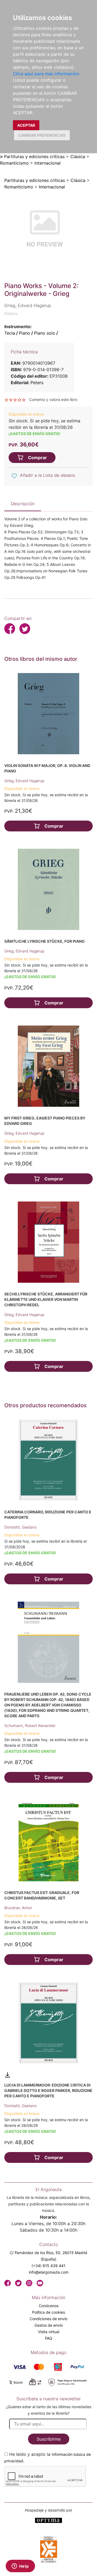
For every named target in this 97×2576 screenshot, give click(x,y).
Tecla (10, 333)
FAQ (49, 2338)
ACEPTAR (26, 125)
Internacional (48, 163)
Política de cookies (48, 2312)
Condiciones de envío (48, 2319)
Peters (37, 383)
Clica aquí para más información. (46, 74)
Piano (25, 333)
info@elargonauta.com (49, 2272)
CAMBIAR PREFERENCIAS (42, 135)
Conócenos (49, 2306)
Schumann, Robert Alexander (30, 1726)
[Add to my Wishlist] (14, 476)
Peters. (11, 314)
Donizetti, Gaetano (20, 1527)
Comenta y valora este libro (53, 399)
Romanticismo (14, 163)
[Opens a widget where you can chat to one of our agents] (20, 2567)
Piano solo (45, 333)
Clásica (78, 156)
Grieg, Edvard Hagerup (24, 781)
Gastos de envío (49, 2325)
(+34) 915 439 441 (48, 2266)
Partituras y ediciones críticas (34, 156)
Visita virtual (49, 2332)
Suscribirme (49, 2439)
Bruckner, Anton (18, 1908)
